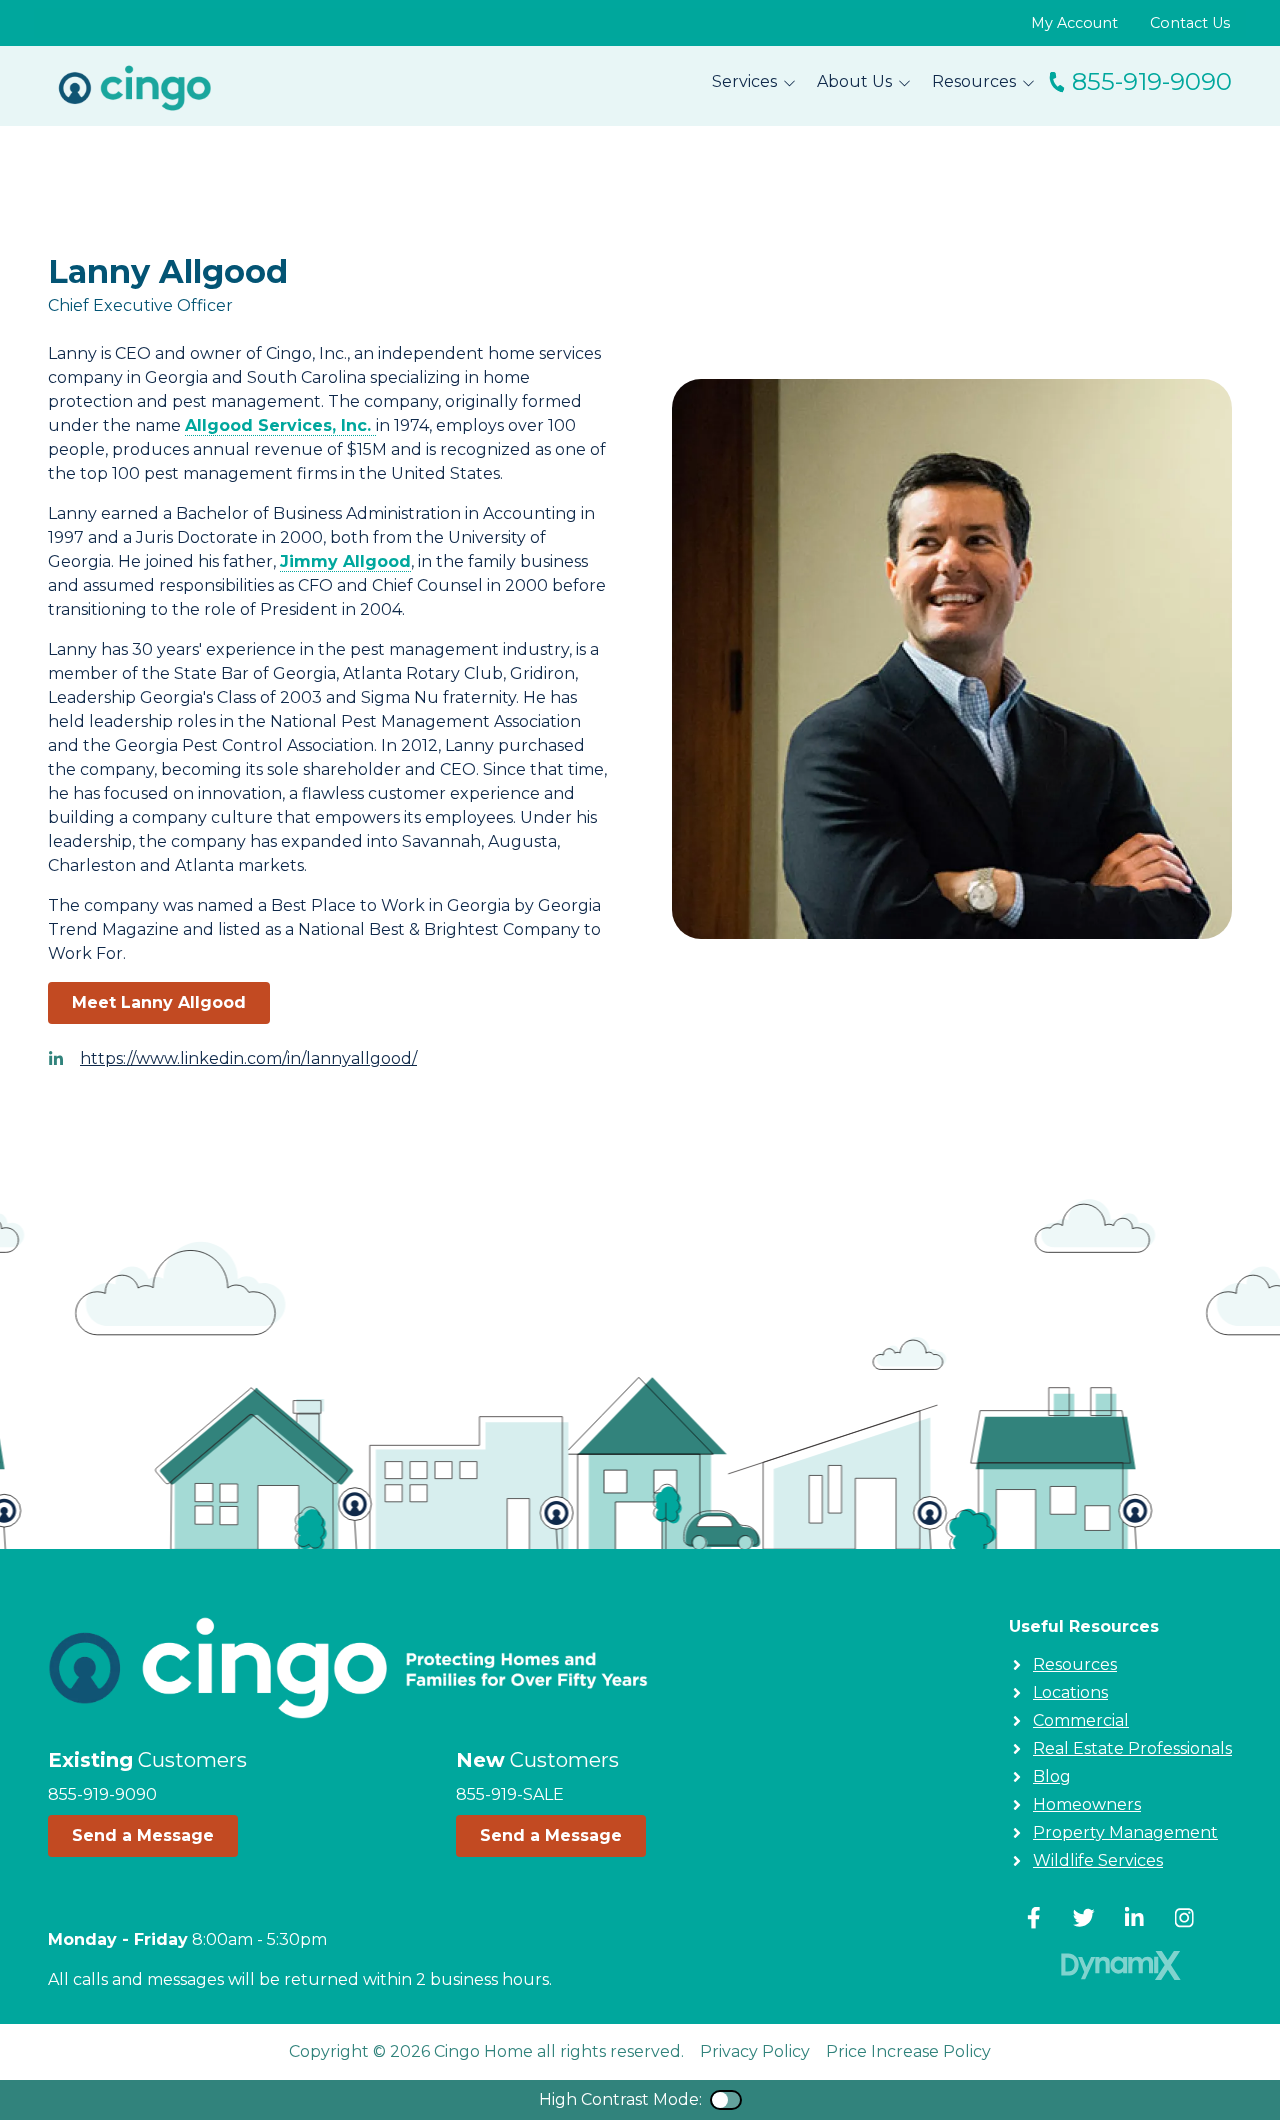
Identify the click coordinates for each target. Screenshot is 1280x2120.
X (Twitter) (1084, 1918)
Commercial (1081, 1720)
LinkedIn (1134, 1918)
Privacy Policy (755, 2051)
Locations (1070, 1692)
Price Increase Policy (908, 2051)
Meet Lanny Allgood (159, 1002)
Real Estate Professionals (1132, 1748)
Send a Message (143, 1835)
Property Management (1125, 1832)
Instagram (1184, 1918)
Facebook (1034, 1918)
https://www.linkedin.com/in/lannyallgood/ (248, 1058)
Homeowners (1087, 1804)
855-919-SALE (510, 1794)
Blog (1052, 1776)
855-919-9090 (1152, 81)
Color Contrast (726, 2100)
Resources (1075, 1664)
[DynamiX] (1121, 1965)
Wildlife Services (1098, 1860)
